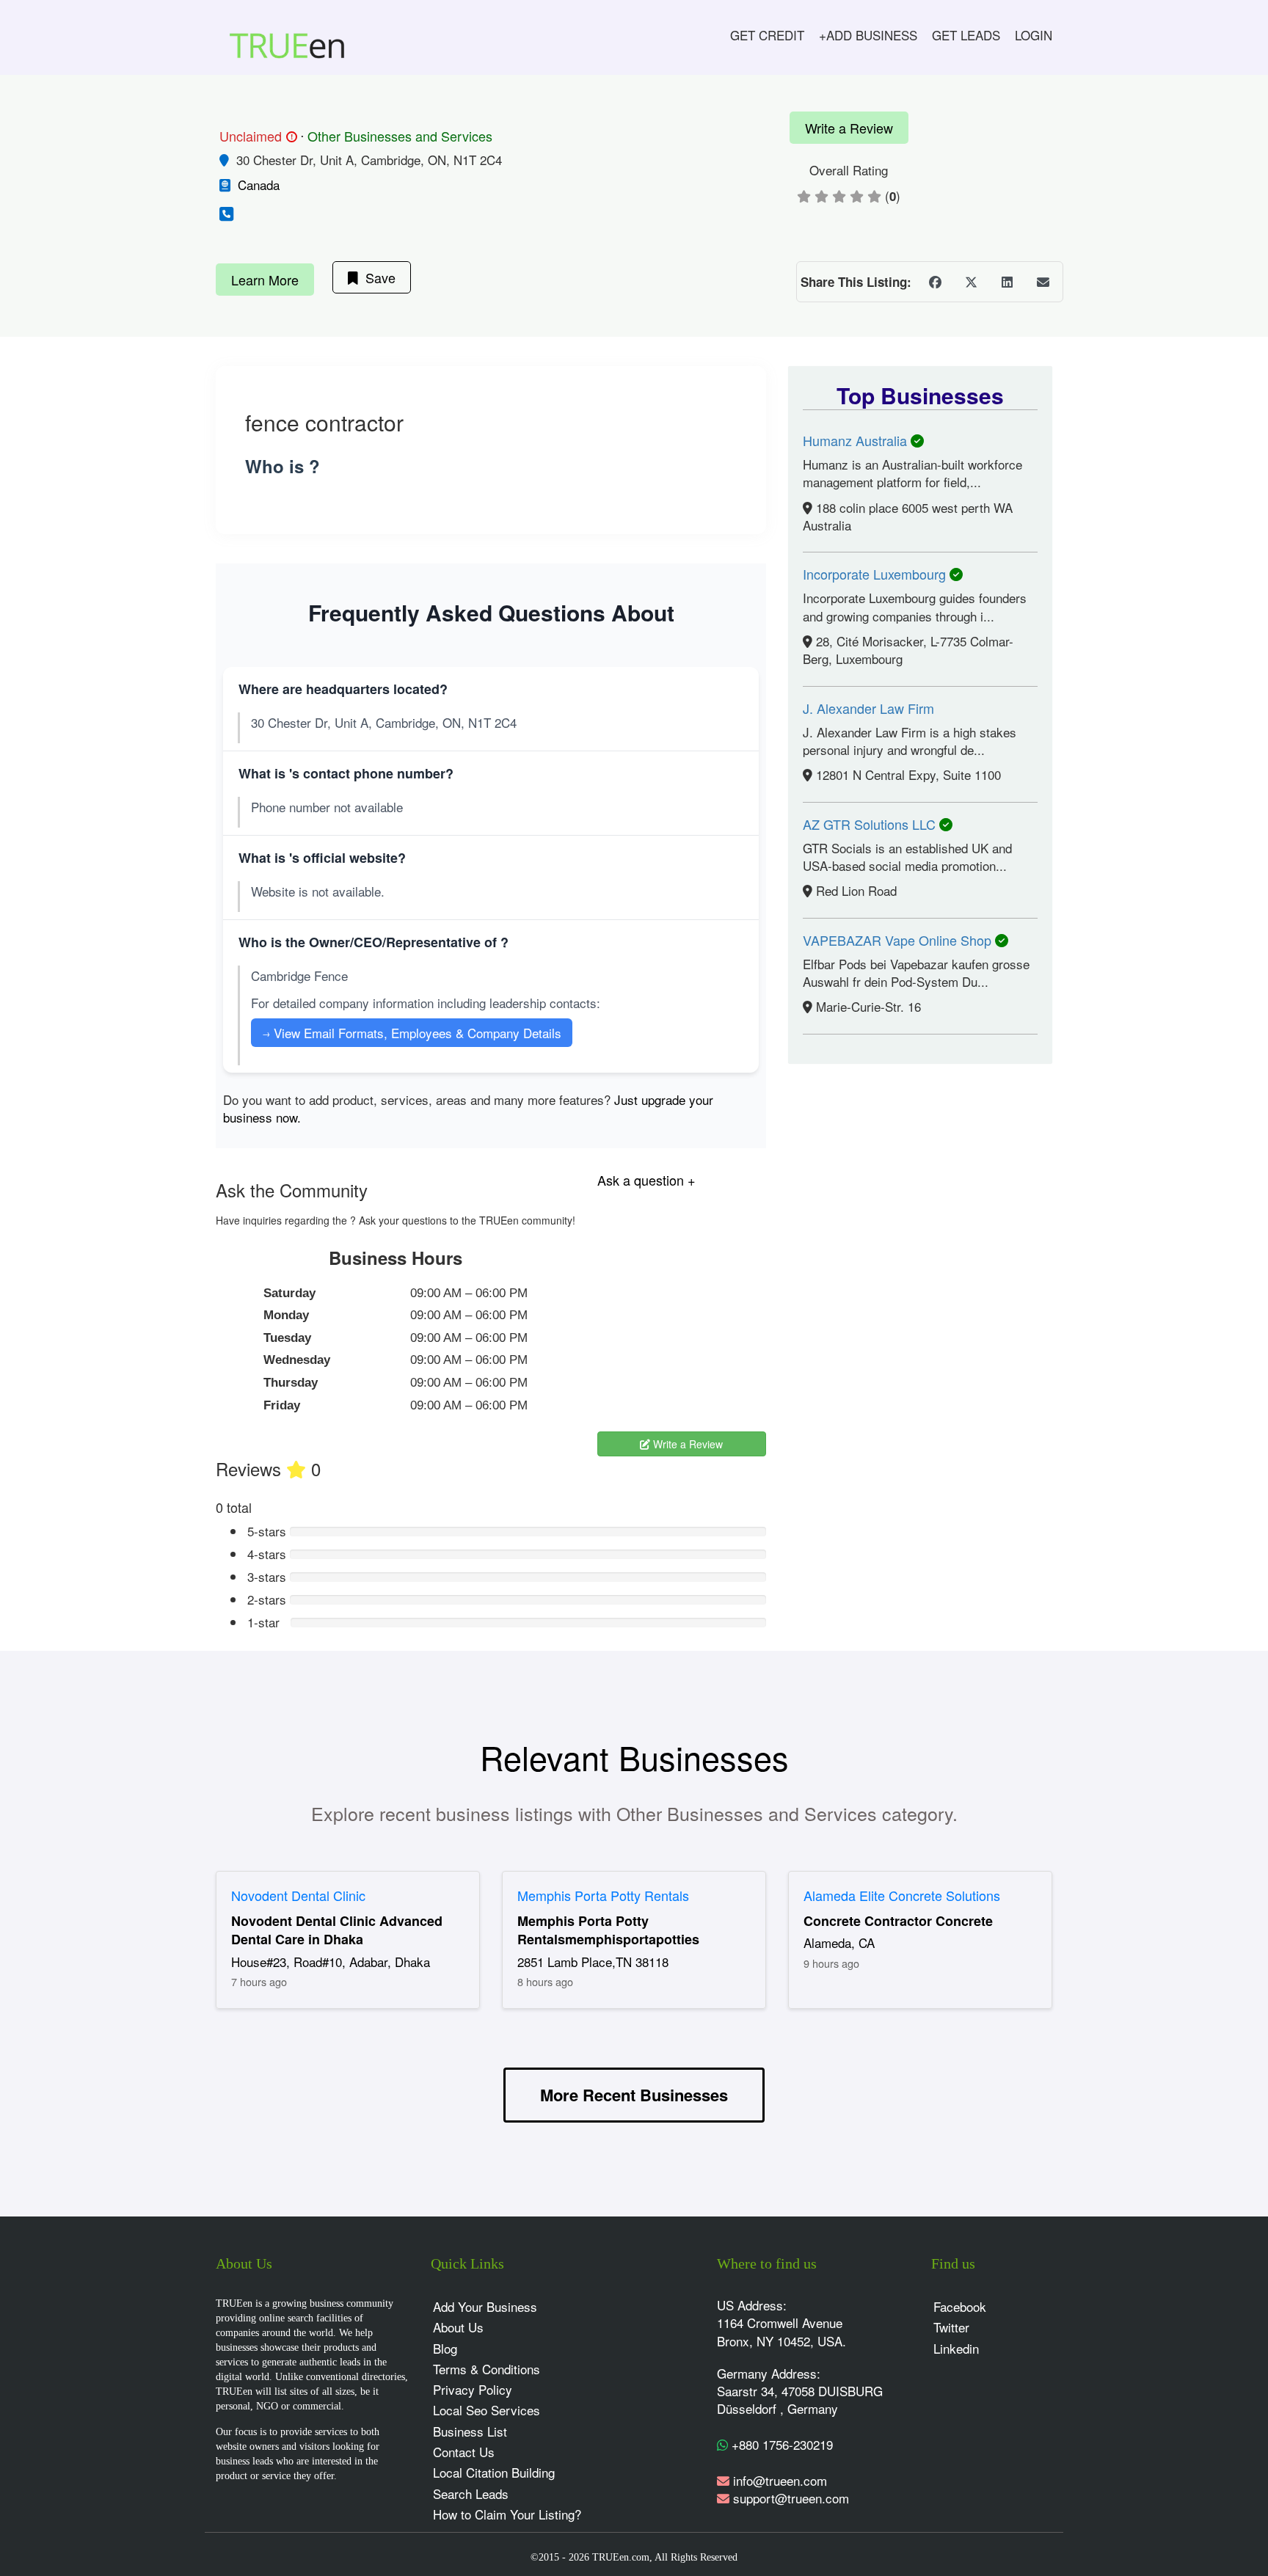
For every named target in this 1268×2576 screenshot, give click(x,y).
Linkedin (956, 2348)
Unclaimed (256, 136)
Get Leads (966, 35)
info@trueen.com (780, 2480)
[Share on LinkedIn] (1007, 282)
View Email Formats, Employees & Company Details (412, 1033)
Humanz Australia (857, 440)
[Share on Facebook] (935, 282)
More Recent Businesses (634, 2095)
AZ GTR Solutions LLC (871, 824)
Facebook (960, 2306)
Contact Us (464, 2452)
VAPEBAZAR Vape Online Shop (899, 940)
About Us (458, 2327)
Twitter (951, 2327)
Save (377, 277)
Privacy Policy (473, 2389)
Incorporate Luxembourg (876, 574)
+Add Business (868, 35)
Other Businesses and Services (400, 136)
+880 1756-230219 (780, 2444)
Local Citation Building (494, 2472)
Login (1034, 35)
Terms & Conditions (487, 2369)
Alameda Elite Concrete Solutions (902, 1895)
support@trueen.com (791, 2498)
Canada (259, 185)
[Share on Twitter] (971, 282)
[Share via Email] (1043, 282)
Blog (445, 2348)
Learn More (265, 280)
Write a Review (849, 128)
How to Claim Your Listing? (507, 2514)
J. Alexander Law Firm (868, 708)
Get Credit (767, 35)
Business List (470, 2431)
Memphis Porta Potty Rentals (603, 1895)
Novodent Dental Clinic (298, 1895)
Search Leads (471, 2493)
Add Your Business (485, 2306)
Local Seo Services (487, 2410)
